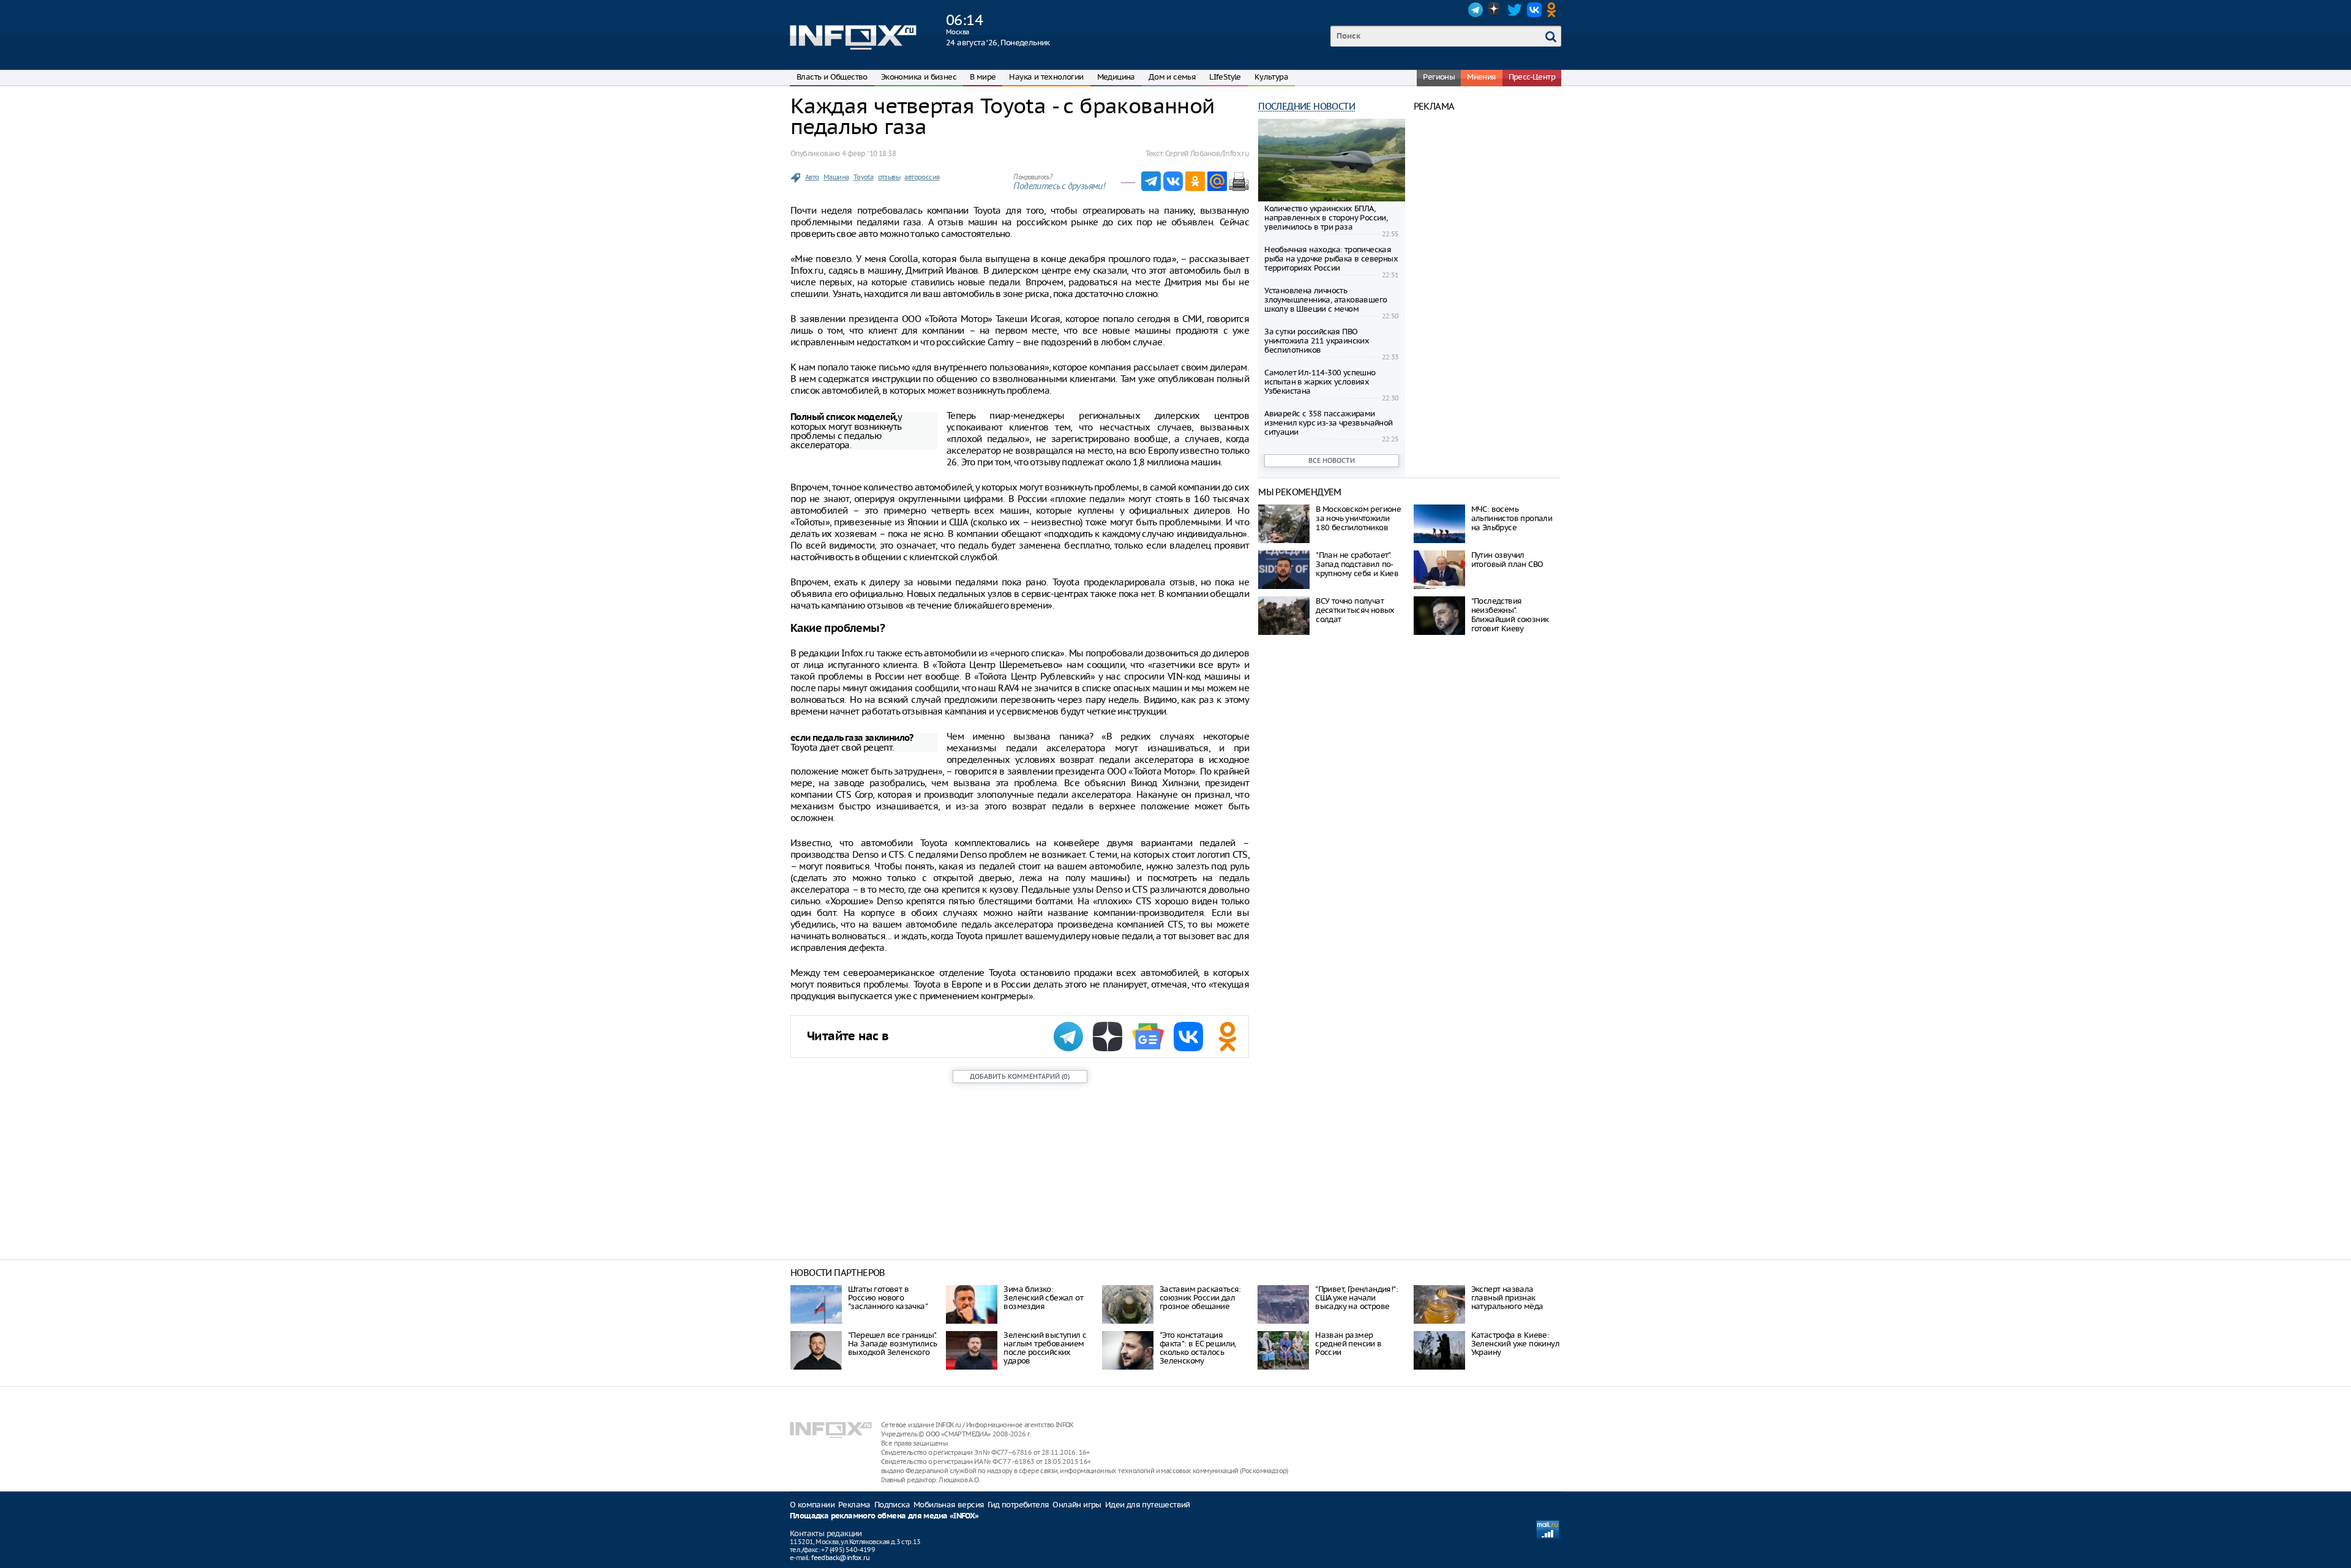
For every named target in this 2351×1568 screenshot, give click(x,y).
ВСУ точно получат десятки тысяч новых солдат (1355, 610)
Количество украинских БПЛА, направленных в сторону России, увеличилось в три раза (1326, 218)
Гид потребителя (1018, 1505)
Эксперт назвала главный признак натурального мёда (1507, 1298)
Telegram (1475, 10)
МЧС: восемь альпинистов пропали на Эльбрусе (1512, 518)
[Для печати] (1239, 181)
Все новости (1332, 460)
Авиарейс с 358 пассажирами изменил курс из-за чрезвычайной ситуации (1328, 423)
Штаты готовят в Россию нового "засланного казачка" (888, 1298)
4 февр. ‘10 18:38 (869, 153)
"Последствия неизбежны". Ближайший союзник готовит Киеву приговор (1510, 619)
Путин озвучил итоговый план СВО (1507, 560)
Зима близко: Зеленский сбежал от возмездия (1043, 1298)
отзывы (889, 177)
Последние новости (1307, 106)
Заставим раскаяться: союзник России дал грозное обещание (1200, 1298)
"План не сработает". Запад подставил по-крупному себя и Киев (1357, 564)
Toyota (863, 177)
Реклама (854, 1505)
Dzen (1495, 10)
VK (1534, 10)
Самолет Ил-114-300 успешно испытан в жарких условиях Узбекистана (1320, 382)
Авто (812, 177)
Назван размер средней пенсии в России (1348, 1344)
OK (1554, 10)
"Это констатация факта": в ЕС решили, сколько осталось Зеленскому (1198, 1348)
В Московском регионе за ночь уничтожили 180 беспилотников (1358, 518)
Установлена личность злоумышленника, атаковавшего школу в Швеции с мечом (1325, 300)
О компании (812, 1505)
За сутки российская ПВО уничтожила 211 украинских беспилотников (1317, 341)
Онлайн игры (1077, 1505)
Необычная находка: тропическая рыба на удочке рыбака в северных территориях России (1331, 259)
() (1020, 1076)
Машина (836, 177)
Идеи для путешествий (1148, 1505)
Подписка (892, 1505)
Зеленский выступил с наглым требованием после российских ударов (1045, 1348)
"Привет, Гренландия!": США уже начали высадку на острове (1356, 1298)
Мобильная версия (949, 1505)
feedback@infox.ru (840, 1558)
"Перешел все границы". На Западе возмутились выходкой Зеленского (892, 1344)
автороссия (922, 177)
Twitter (1515, 10)
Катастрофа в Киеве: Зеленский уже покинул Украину (1515, 1344)
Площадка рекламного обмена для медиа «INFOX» (884, 1516)
